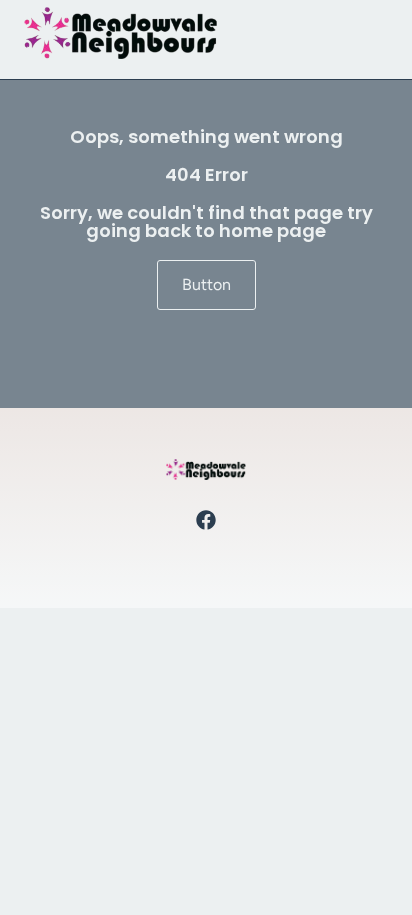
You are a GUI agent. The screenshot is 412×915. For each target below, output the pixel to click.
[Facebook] (206, 520)
